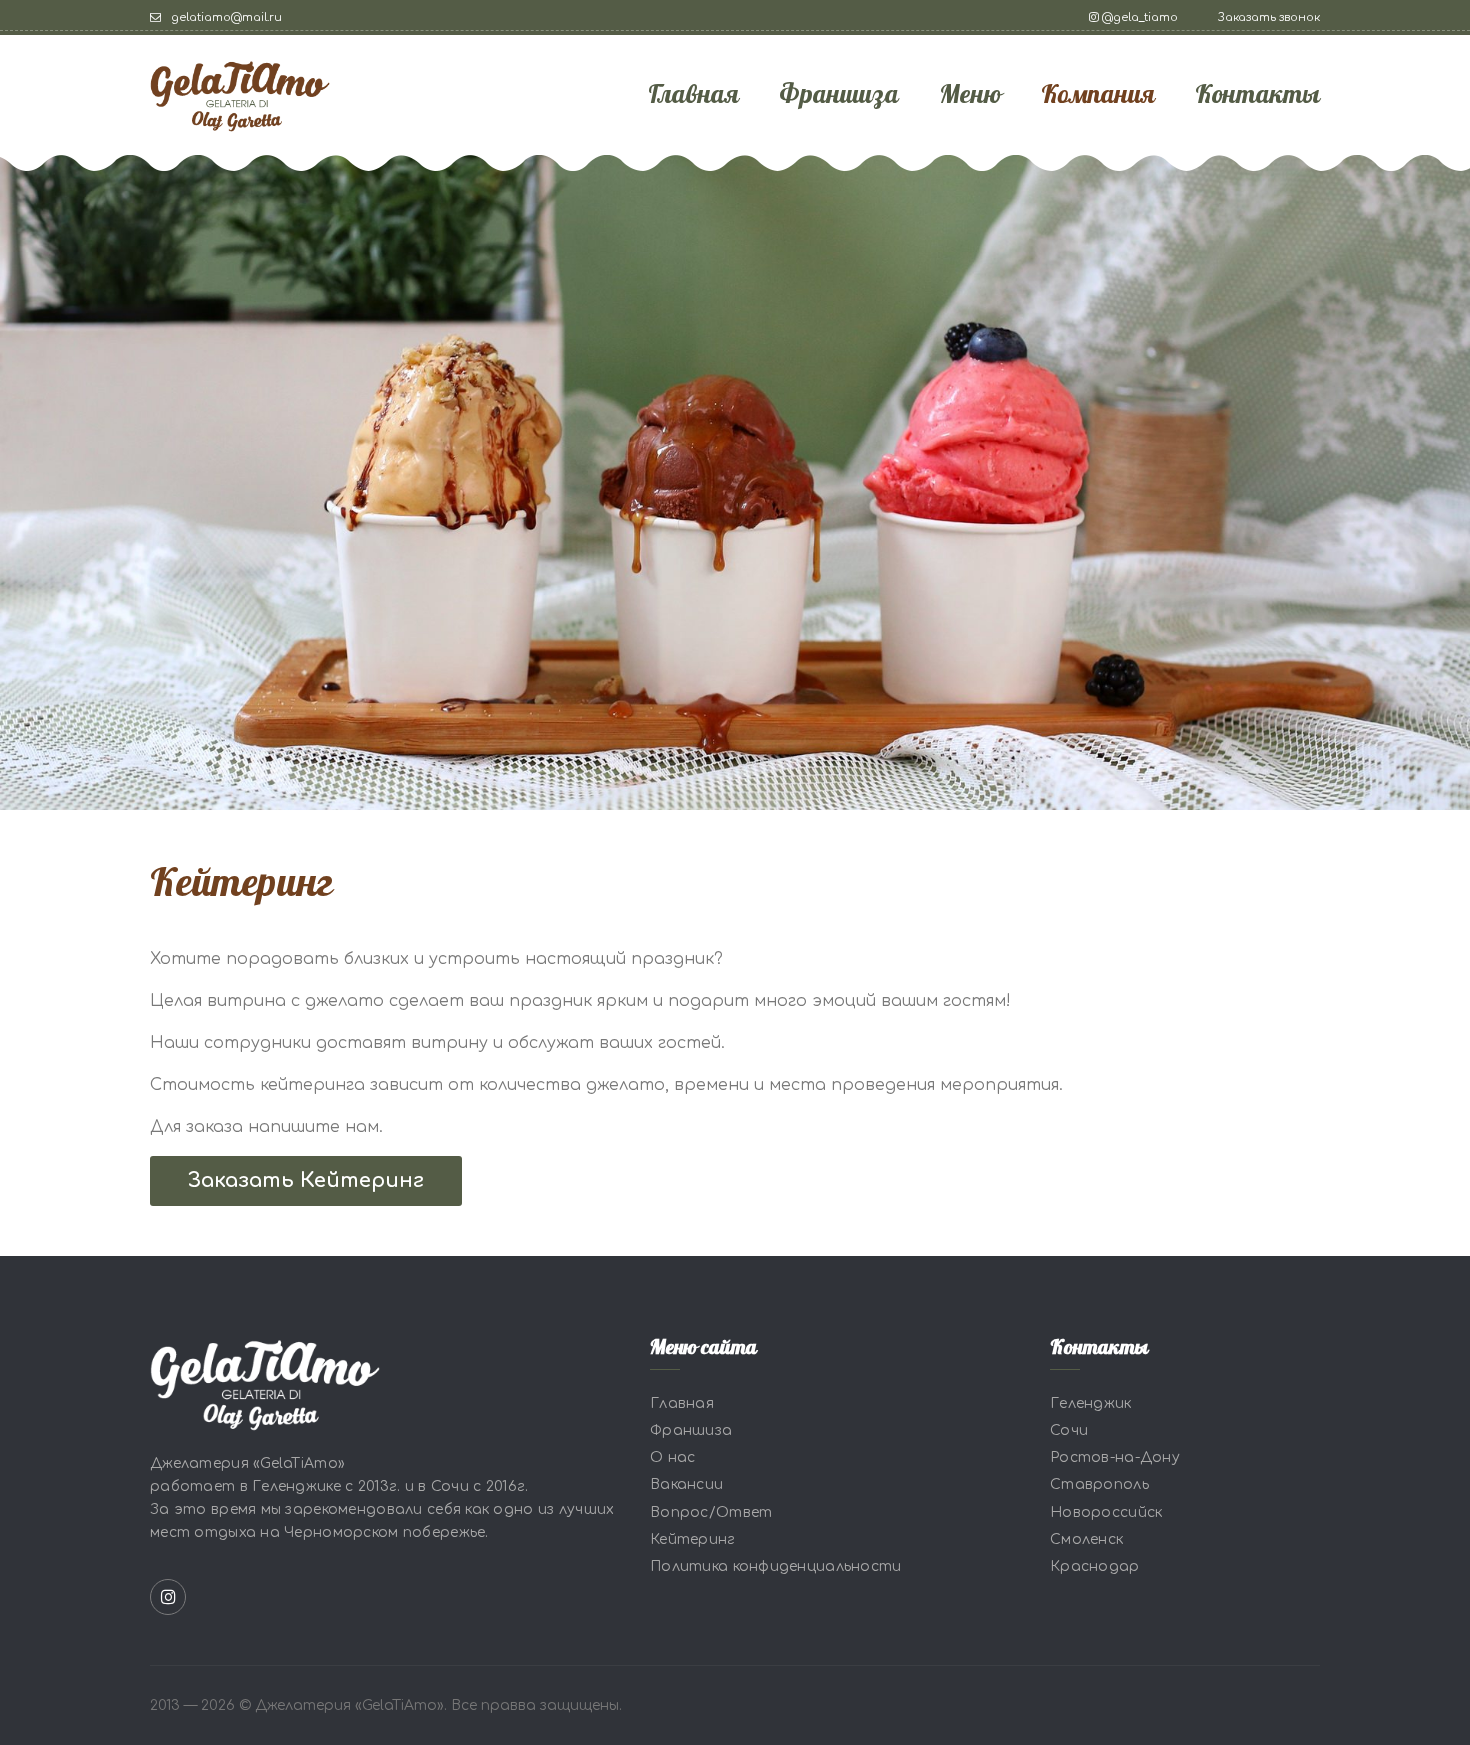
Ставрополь (1099, 1485)
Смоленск (1086, 1539)
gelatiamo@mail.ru (225, 17)
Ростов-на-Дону (1115, 1457)
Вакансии (686, 1485)
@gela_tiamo (1138, 17)
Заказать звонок (1269, 17)
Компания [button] (1098, 95)
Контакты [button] (1257, 95)
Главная (693, 95)
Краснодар (1095, 1566)
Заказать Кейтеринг (306, 1180)
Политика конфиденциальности (776, 1566)
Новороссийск (1106, 1512)
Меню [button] (970, 95)
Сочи (1069, 1430)
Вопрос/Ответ (711, 1512)
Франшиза (839, 95)
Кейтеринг (693, 1539)
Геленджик (1091, 1403)
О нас (672, 1457)
